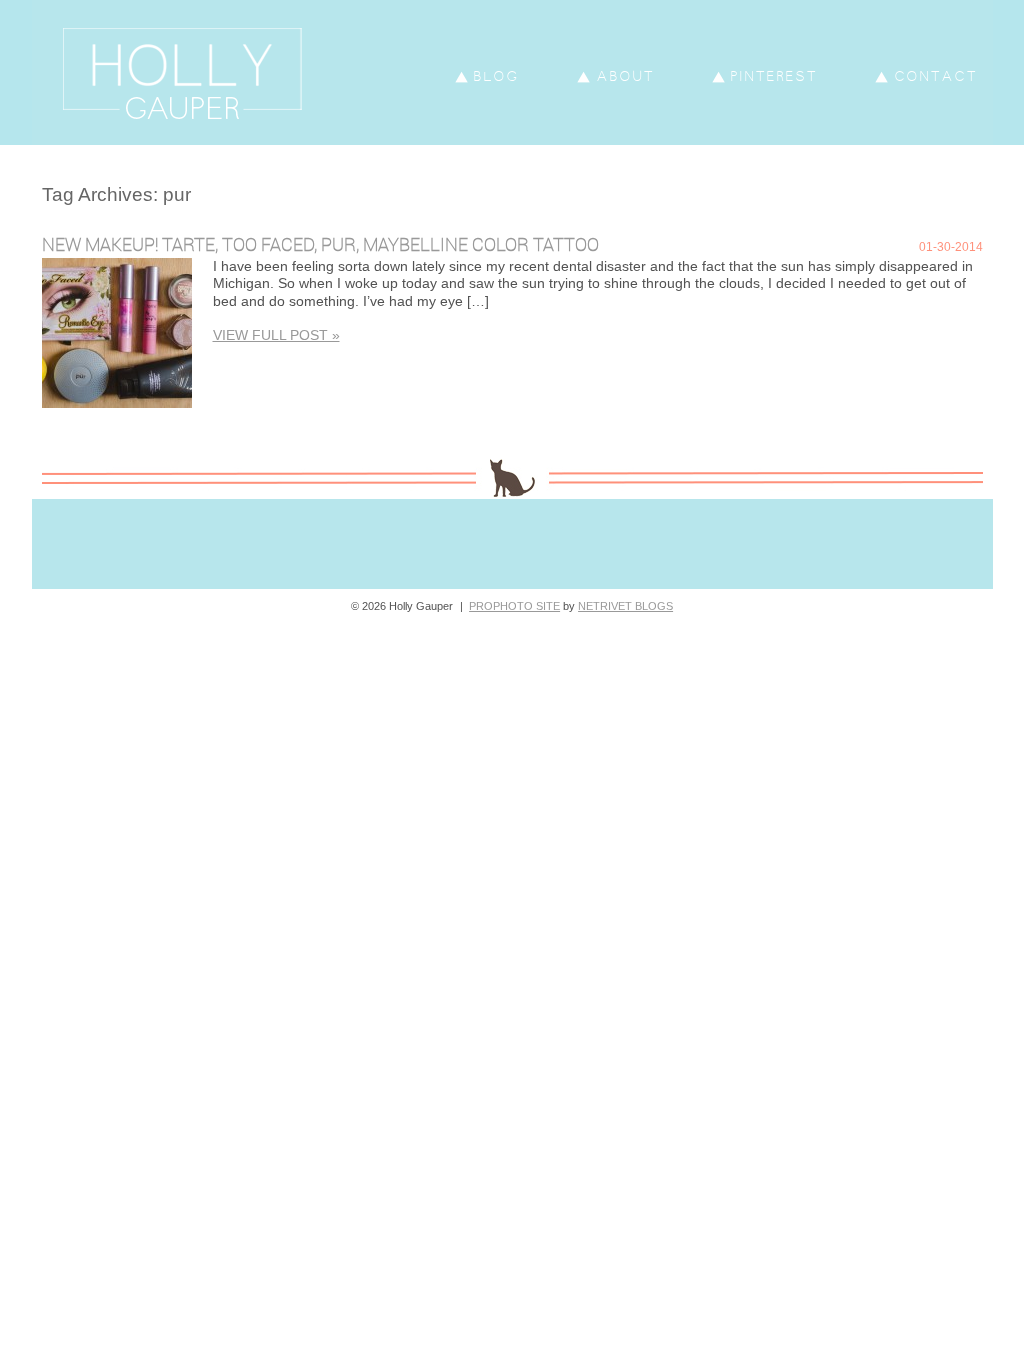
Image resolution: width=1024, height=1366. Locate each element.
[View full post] (117, 333)
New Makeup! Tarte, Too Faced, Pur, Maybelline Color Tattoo (320, 244)
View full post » (276, 335)
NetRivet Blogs (625, 606)
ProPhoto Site (514, 606)
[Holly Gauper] (219, 140)
